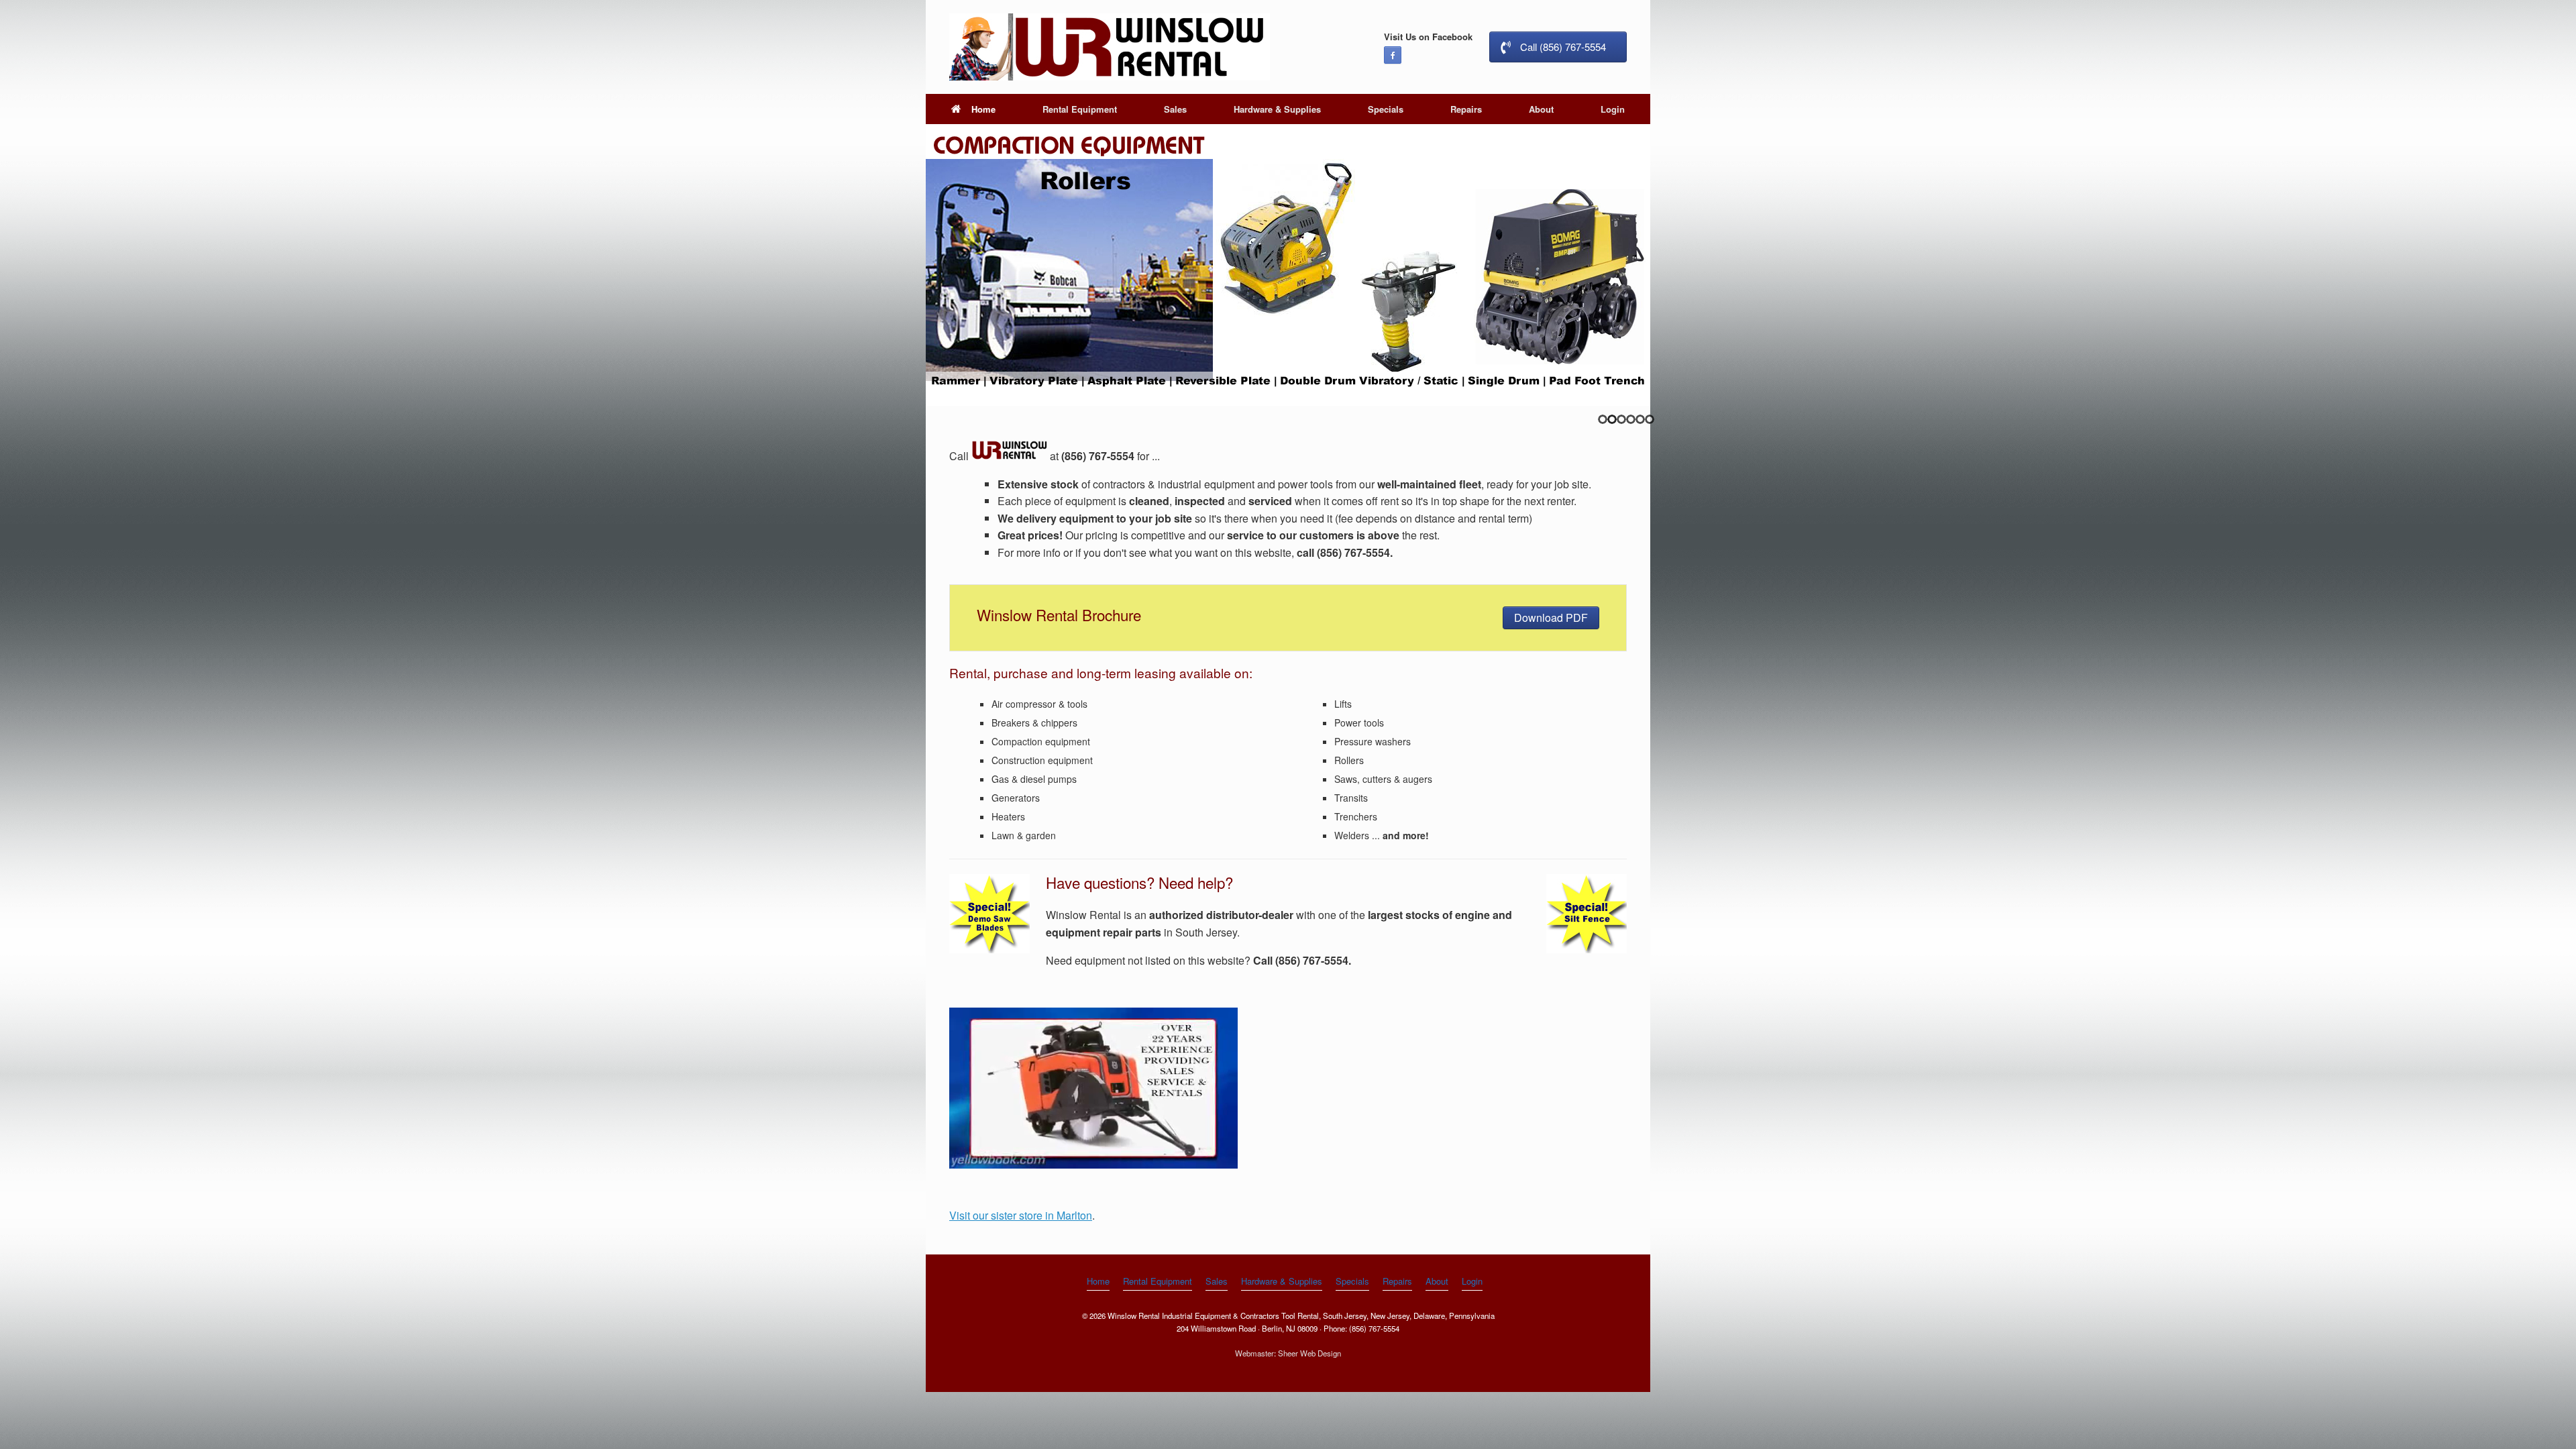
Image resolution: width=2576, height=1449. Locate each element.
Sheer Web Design (1309, 1353)
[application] (1093, 1088)
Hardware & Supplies (1277, 109)
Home (983, 109)
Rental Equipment (1080, 109)
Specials (1386, 109)
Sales (1175, 109)
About (1541, 109)
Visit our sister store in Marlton (1021, 1215)
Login (1613, 109)
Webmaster (1254, 1353)
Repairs (1466, 109)
